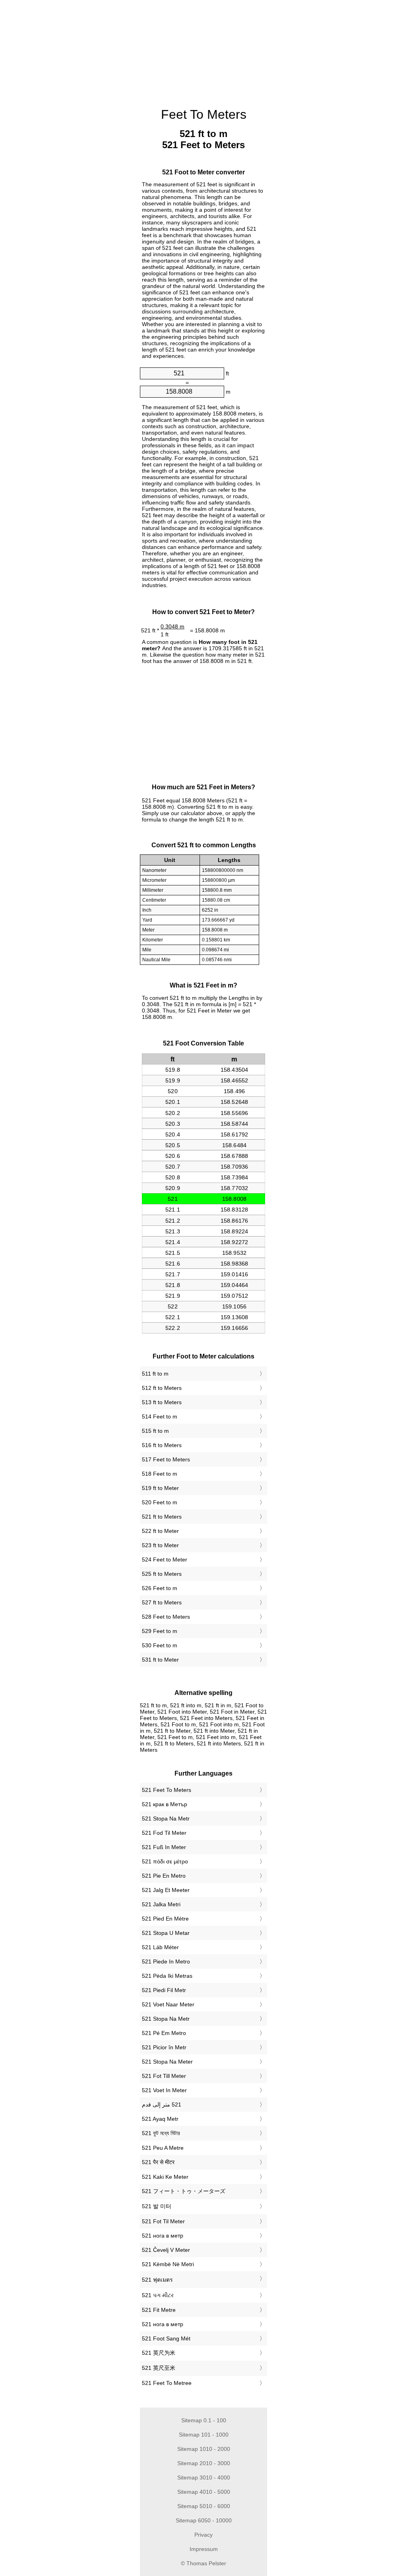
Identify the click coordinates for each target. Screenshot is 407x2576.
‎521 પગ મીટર (158, 2295)
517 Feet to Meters (166, 1459)
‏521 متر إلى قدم (162, 2104)
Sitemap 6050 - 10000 (204, 2520)
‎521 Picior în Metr (164, 2047)
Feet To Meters (204, 114)
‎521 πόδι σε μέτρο (165, 1861)
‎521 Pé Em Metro (164, 2033)
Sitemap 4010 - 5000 (204, 2492)
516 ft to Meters (162, 1445)
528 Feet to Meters (166, 1617)
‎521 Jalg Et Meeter (166, 1890)
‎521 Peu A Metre (163, 2148)
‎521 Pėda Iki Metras (167, 1976)
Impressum (204, 2549)
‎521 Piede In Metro (166, 1961)
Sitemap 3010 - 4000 (204, 2477)
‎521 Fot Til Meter (163, 2221)
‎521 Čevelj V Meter (166, 2250)
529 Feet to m (160, 1631)
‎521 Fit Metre (159, 2310)
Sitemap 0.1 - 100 (204, 2420)
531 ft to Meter (160, 1660)
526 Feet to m (160, 1588)
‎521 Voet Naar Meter (168, 2004)
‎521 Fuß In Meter (164, 1847)
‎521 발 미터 (157, 2206)
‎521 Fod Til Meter (164, 1833)
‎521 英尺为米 (159, 2353)
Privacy (203, 2535)
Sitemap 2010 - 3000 (204, 2463)
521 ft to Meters (162, 1517)
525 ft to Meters (162, 1574)
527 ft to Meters (162, 1602)
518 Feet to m (160, 1474)
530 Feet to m (160, 1645)
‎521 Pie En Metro (164, 1876)
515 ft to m (155, 1431)
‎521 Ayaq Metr (160, 2119)
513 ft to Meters (162, 1402)
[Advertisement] (72, 52)
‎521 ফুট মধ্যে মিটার (161, 2133)
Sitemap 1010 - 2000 (204, 2449)
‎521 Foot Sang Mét (166, 2338)
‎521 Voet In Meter (164, 2090)
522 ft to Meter (160, 1531)
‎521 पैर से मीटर (158, 2162)
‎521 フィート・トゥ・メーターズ (184, 2191)
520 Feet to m (160, 1502)
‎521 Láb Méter (160, 1947)
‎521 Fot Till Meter (164, 2076)
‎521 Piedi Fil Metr (164, 1990)
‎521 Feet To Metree (167, 2383)
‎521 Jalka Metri (161, 1904)
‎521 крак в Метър (165, 1804)
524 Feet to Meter (165, 1560)
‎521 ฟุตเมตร (157, 2280)
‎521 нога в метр (163, 2236)
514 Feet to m (160, 1417)
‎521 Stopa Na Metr (166, 1818)
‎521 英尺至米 (159, 2368)
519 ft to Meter (160, 1488)
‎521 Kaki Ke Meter (165, 2177)
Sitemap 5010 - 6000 (204, 2506)
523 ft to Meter (160, 1545)
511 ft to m (155, 1374)
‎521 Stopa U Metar (166, 1933)
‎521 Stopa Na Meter (167, 2062)
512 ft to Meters (162, 1388)
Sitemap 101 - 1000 (204, 2435)
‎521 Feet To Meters (167, 1790)
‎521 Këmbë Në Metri (168, 2264)
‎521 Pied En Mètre (165, 1919)
